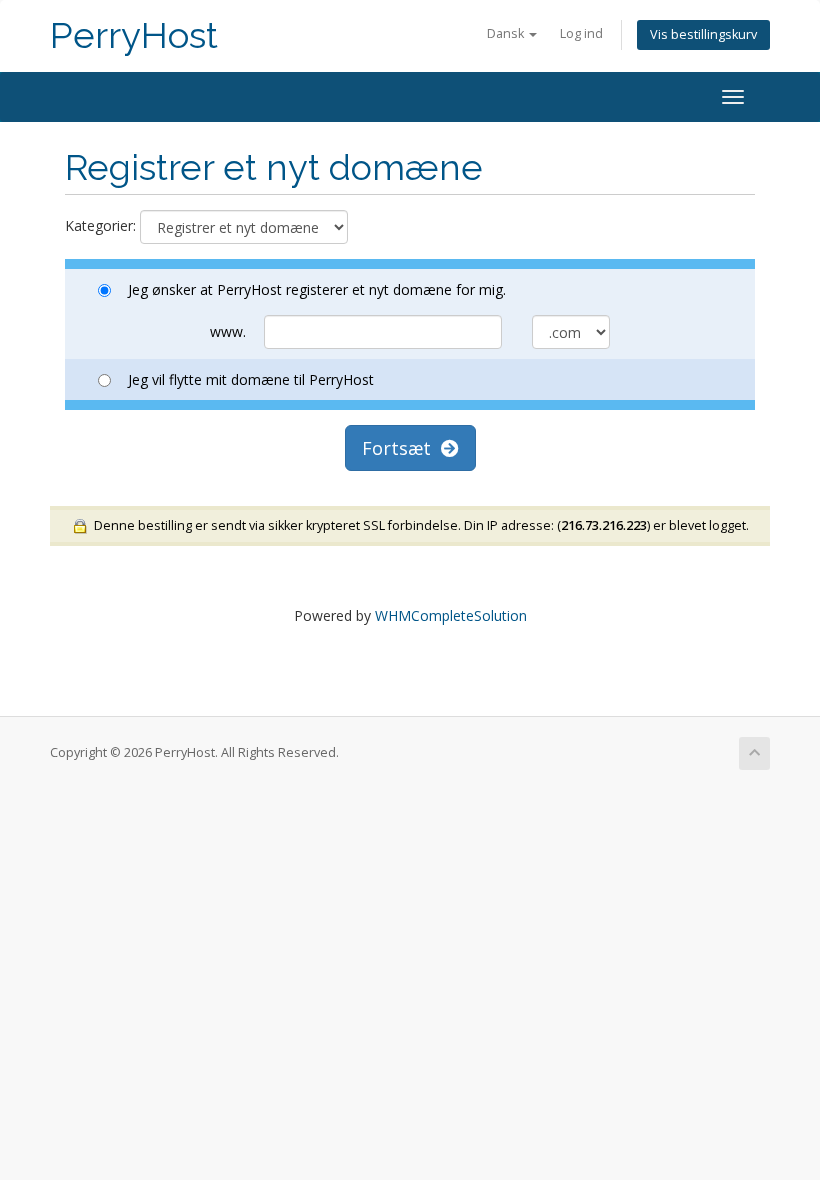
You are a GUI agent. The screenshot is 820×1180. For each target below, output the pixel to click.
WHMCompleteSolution (451, 615)
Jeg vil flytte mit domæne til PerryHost (251, 379)
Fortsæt (401, 448)
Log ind (581, 33)
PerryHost (134, 35)
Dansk (507, 33)
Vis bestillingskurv (703, 34)
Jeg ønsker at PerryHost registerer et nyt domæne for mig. (317, 289)
